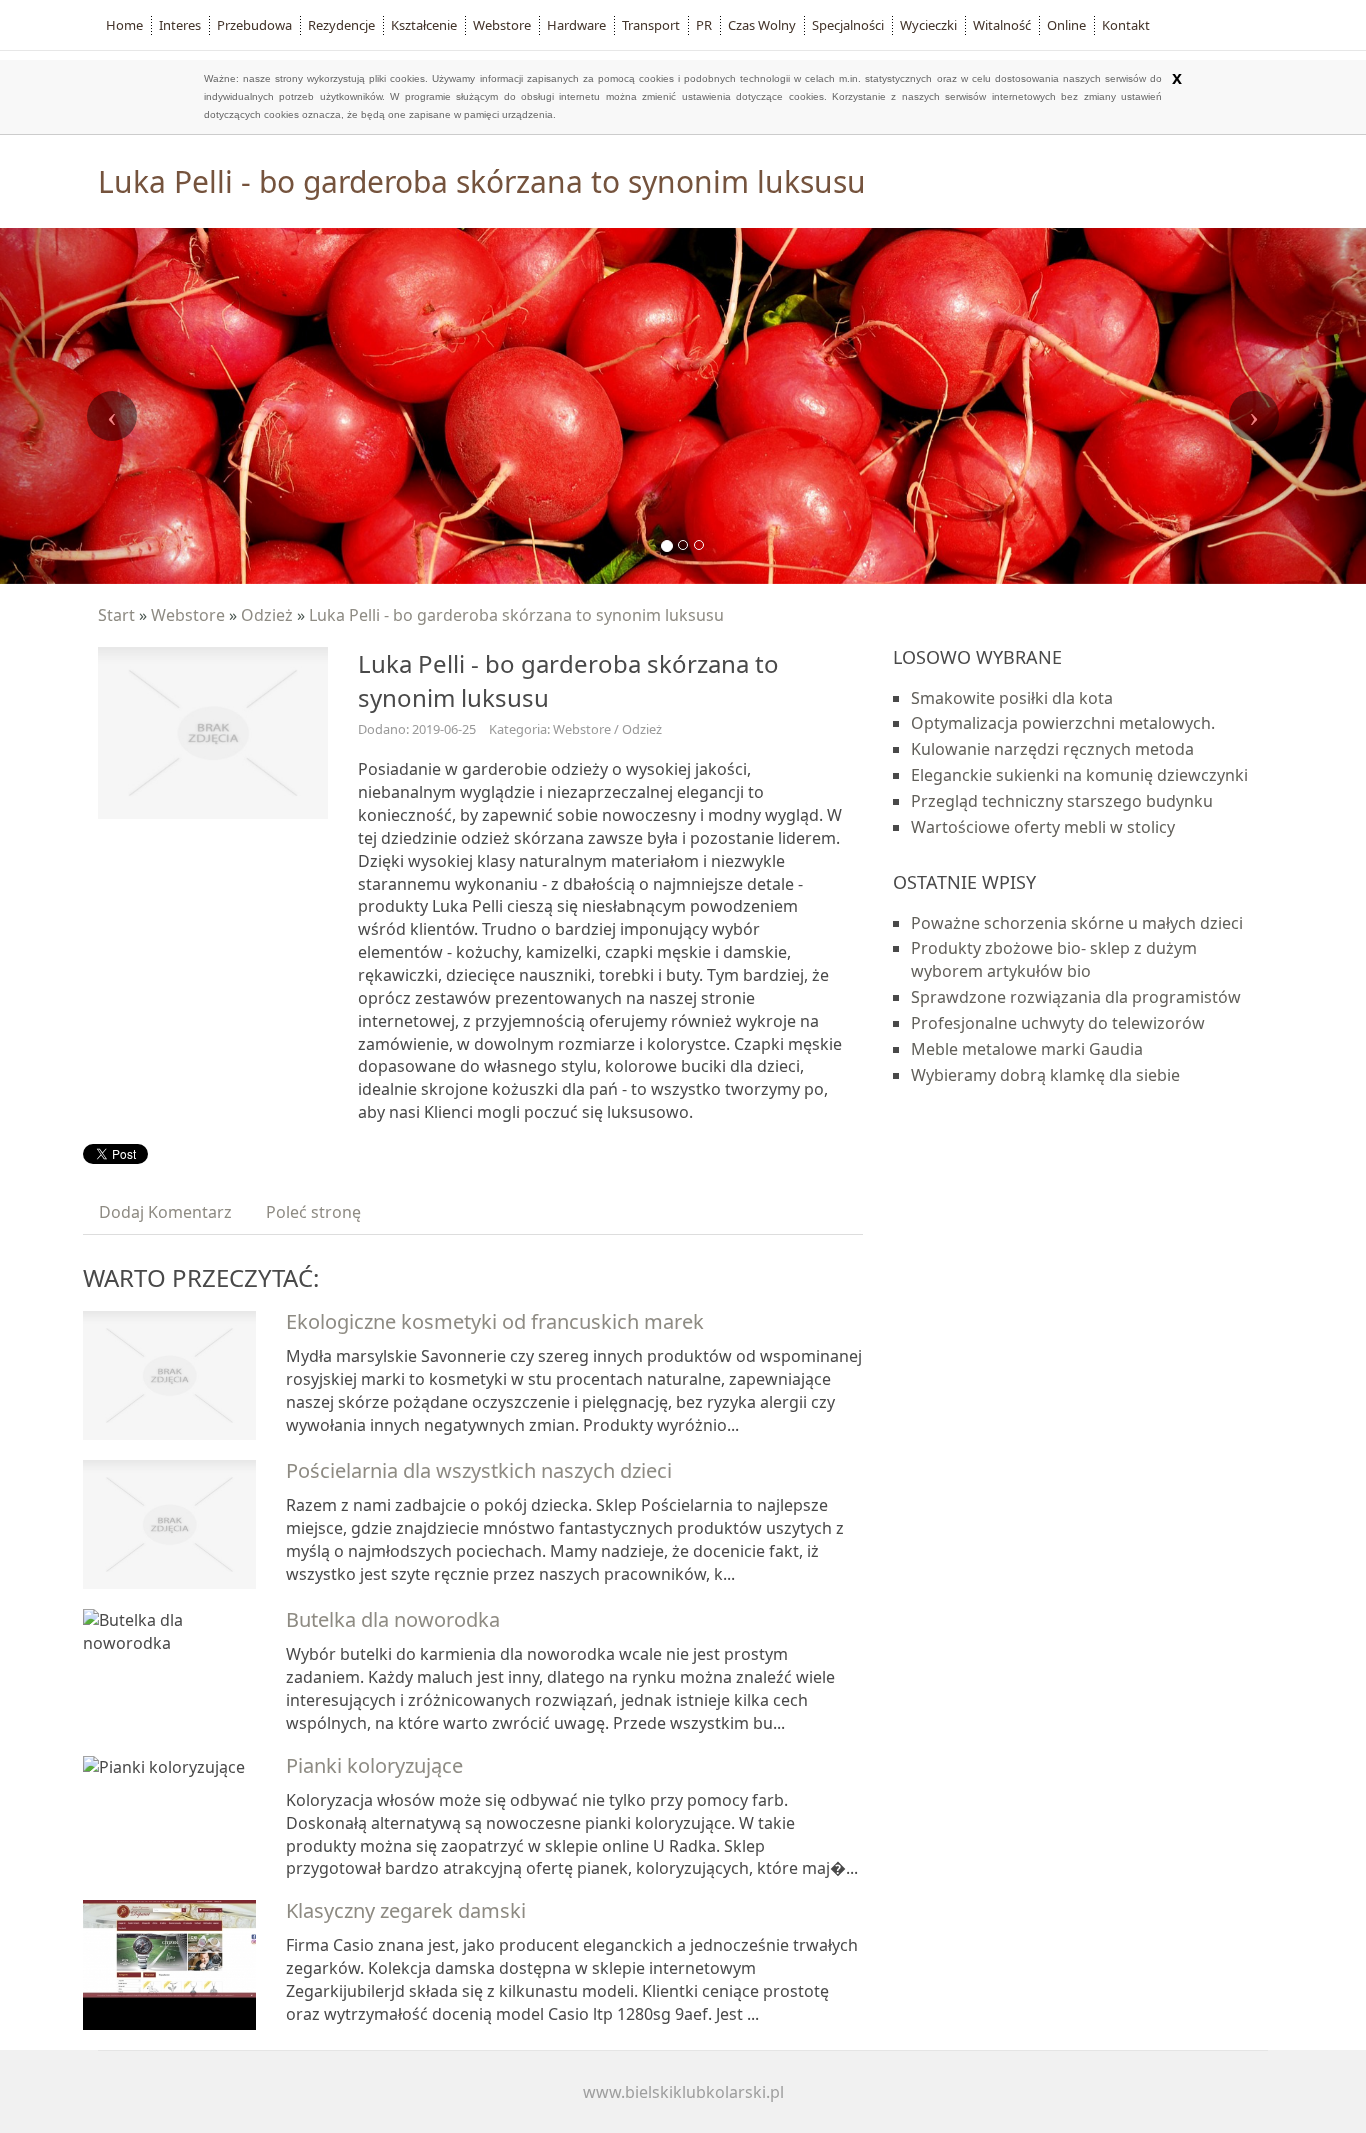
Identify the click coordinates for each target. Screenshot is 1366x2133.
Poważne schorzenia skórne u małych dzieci (1077, 923)
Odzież (267, 615)
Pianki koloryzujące (374, 1765)
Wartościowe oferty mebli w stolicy (1043, 827)
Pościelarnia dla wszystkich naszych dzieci (479, 1470)
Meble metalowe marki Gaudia (1027, 1049)
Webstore (188, 615)
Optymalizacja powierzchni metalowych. (1063, 723)
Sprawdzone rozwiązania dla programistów (1076, 997)
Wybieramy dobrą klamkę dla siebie (1045, 1075)
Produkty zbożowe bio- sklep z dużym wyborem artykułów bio (1054, 959)
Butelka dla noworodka (393, 1619)
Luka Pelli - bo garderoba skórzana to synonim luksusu (516, 615)
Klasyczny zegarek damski (406, 1910)
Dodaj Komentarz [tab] (165, 1212)
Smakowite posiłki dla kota (1012, 698)
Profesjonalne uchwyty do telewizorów (1058, 1023)
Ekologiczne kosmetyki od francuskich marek (495, 1321)
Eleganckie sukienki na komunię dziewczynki (1079, 775)
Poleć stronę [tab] (313, 1212)
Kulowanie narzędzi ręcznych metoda (1052, 749)
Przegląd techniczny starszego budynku (1062, 801)
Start (116, 615)
